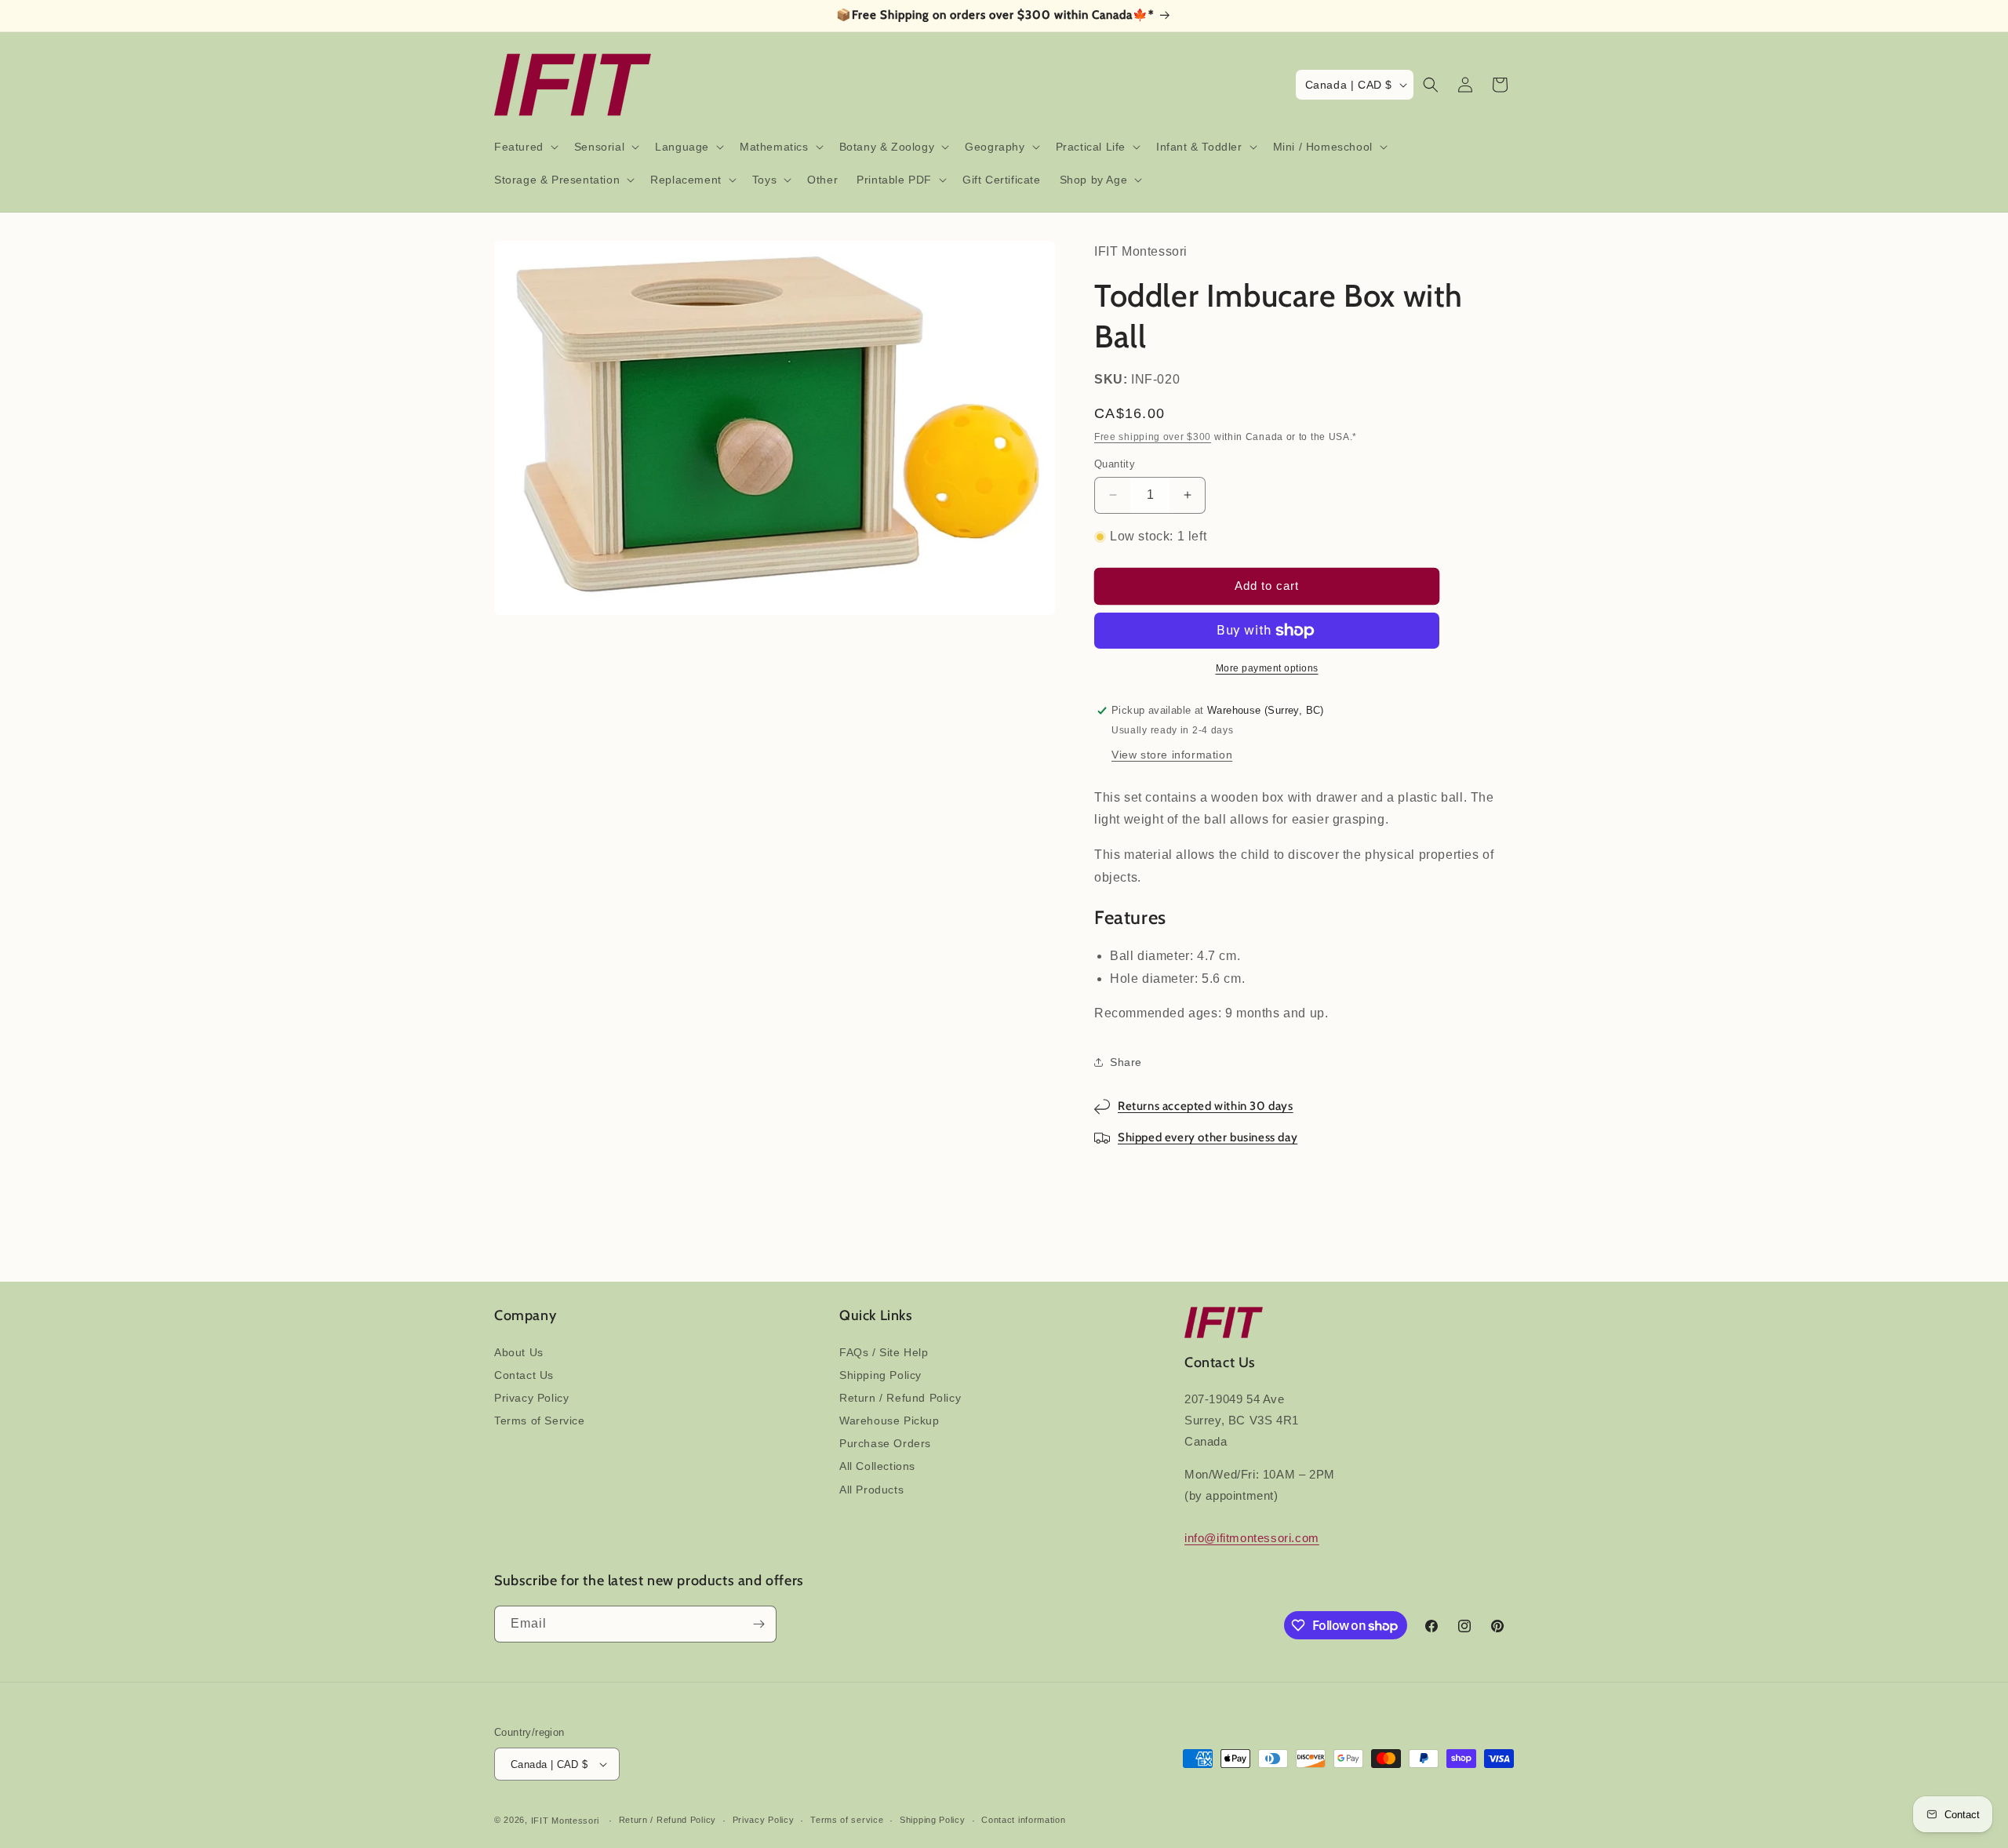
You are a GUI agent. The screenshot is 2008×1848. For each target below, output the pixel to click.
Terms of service (847, 1820)
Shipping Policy (880, 1375)
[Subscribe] (758, 1624)
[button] (525, 147)
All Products (871, 1490)
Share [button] (1126, 1062)
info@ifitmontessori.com (1252, 1538)
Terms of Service (540, 1421)
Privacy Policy (531, 1398)
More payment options (1267, 668)
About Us (519, 1352)
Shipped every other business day (1208, 1137)
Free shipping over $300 (1153, 437)
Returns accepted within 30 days (1206, 1106)
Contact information (1023, 1820)
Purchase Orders (885, 1443)
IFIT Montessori (566, 1821)
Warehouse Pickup (889, 1421)
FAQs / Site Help (884, 1352)
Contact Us (524, 1375)
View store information (1172, 755)
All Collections (877, 1466)
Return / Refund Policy (900, 1398)
